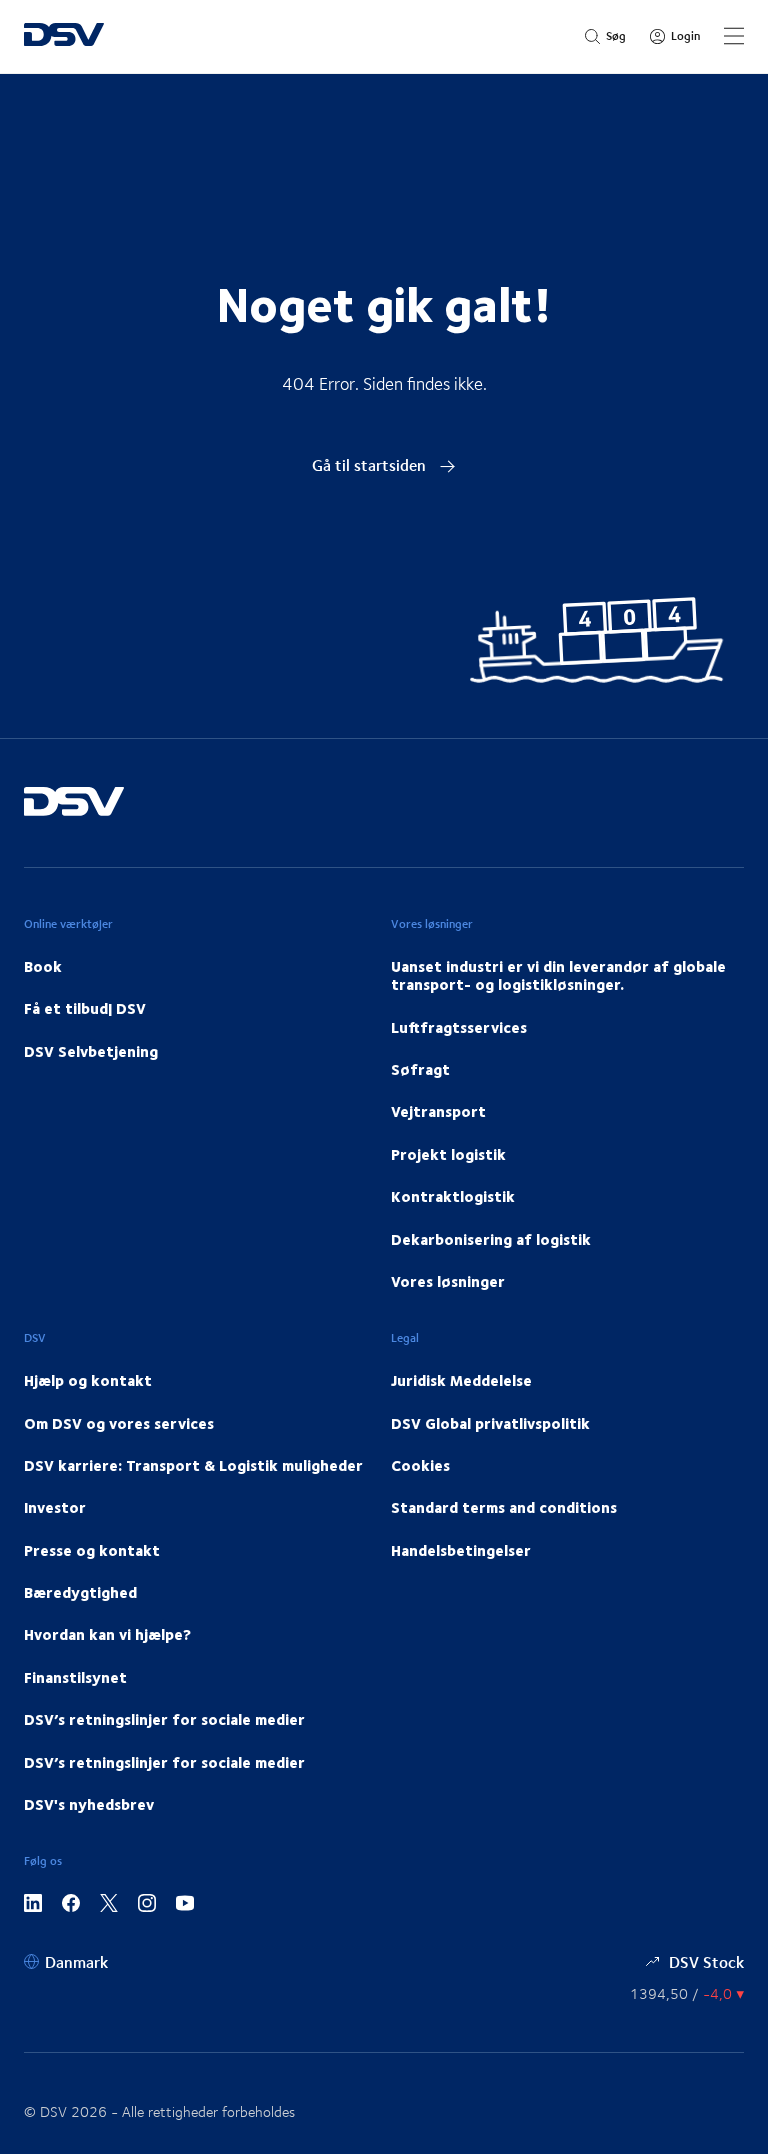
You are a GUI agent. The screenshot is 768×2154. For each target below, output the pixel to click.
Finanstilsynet (75, 1677)
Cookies (420, 1465)
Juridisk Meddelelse (461, 1380)
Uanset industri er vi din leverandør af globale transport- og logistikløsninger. (558, 975)
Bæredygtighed (80, 1592)
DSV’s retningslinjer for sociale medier (164, 1719)
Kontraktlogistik (453, 1196)
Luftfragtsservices (459, 1027)
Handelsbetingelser (461, 1550)
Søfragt (420, 1069)
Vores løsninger (448, 1281)
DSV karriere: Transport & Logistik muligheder (193, 1465)
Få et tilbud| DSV (85, 1008)
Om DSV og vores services (119, 1423)
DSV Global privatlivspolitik (490, 1423)
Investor (55, 1507)
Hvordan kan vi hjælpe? (107, 1634)
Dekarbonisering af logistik (491, 1239)
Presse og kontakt (92, 1550)
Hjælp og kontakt (88, 1380)
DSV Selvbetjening (91, 1051)
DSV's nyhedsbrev (89, 1804)
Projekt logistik (448, 1154)
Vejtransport (438, 1111)
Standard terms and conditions (504, 1507)
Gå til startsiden (371, 464)
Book (43, 966)
